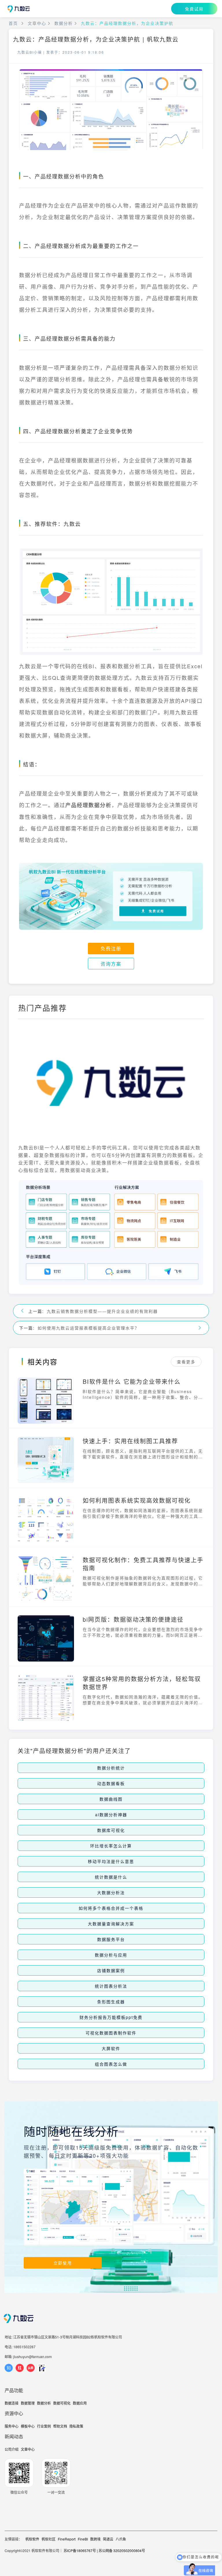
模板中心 (28, 2426)
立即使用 (63, 2263)
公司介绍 (12, 2449)
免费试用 (194, 9)
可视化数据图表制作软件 (111, 2033)
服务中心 (12, 2426)
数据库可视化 (111, 1830)
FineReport (67, 2539)
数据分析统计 (111, 1768)
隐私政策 (76, 2426)
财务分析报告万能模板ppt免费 (111, 2017)
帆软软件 (32, 2539)
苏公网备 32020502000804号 (122, 2550)
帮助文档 (60, 2426)
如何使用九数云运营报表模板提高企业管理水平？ (88, 1328)
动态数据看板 (111, 1783)
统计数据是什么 (111, 1877)
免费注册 (111, 948)
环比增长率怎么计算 (111, 1846)
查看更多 (186, 1362)
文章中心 (37, 23)
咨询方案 (111, 964)
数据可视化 (62, 2403)
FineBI (83, 2539)
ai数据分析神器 (111, 1815)
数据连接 (12, 2403)
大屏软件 (111, 2048)
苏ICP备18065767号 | (81, 2550)
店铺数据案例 (111, 1970)
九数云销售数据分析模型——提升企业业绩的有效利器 (102, 1311)
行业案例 (44, 2426)
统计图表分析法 (111, 1986)
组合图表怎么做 (111, 2064)
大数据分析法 (111, 1892)
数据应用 (80, 2403)
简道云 (108, 2539)
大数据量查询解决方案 (111, 1924)
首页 (13, 23)
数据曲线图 (111, 1799)
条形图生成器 (111, 2002)
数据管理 (28, 2403)
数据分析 (64, 23)
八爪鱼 (121, 2539)
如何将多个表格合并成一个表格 (111, 1908)
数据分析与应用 (111, 1955)
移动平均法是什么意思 (111, 1861)
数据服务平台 (111, 1939)
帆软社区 (49, 2539)
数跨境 (95, 2539)
